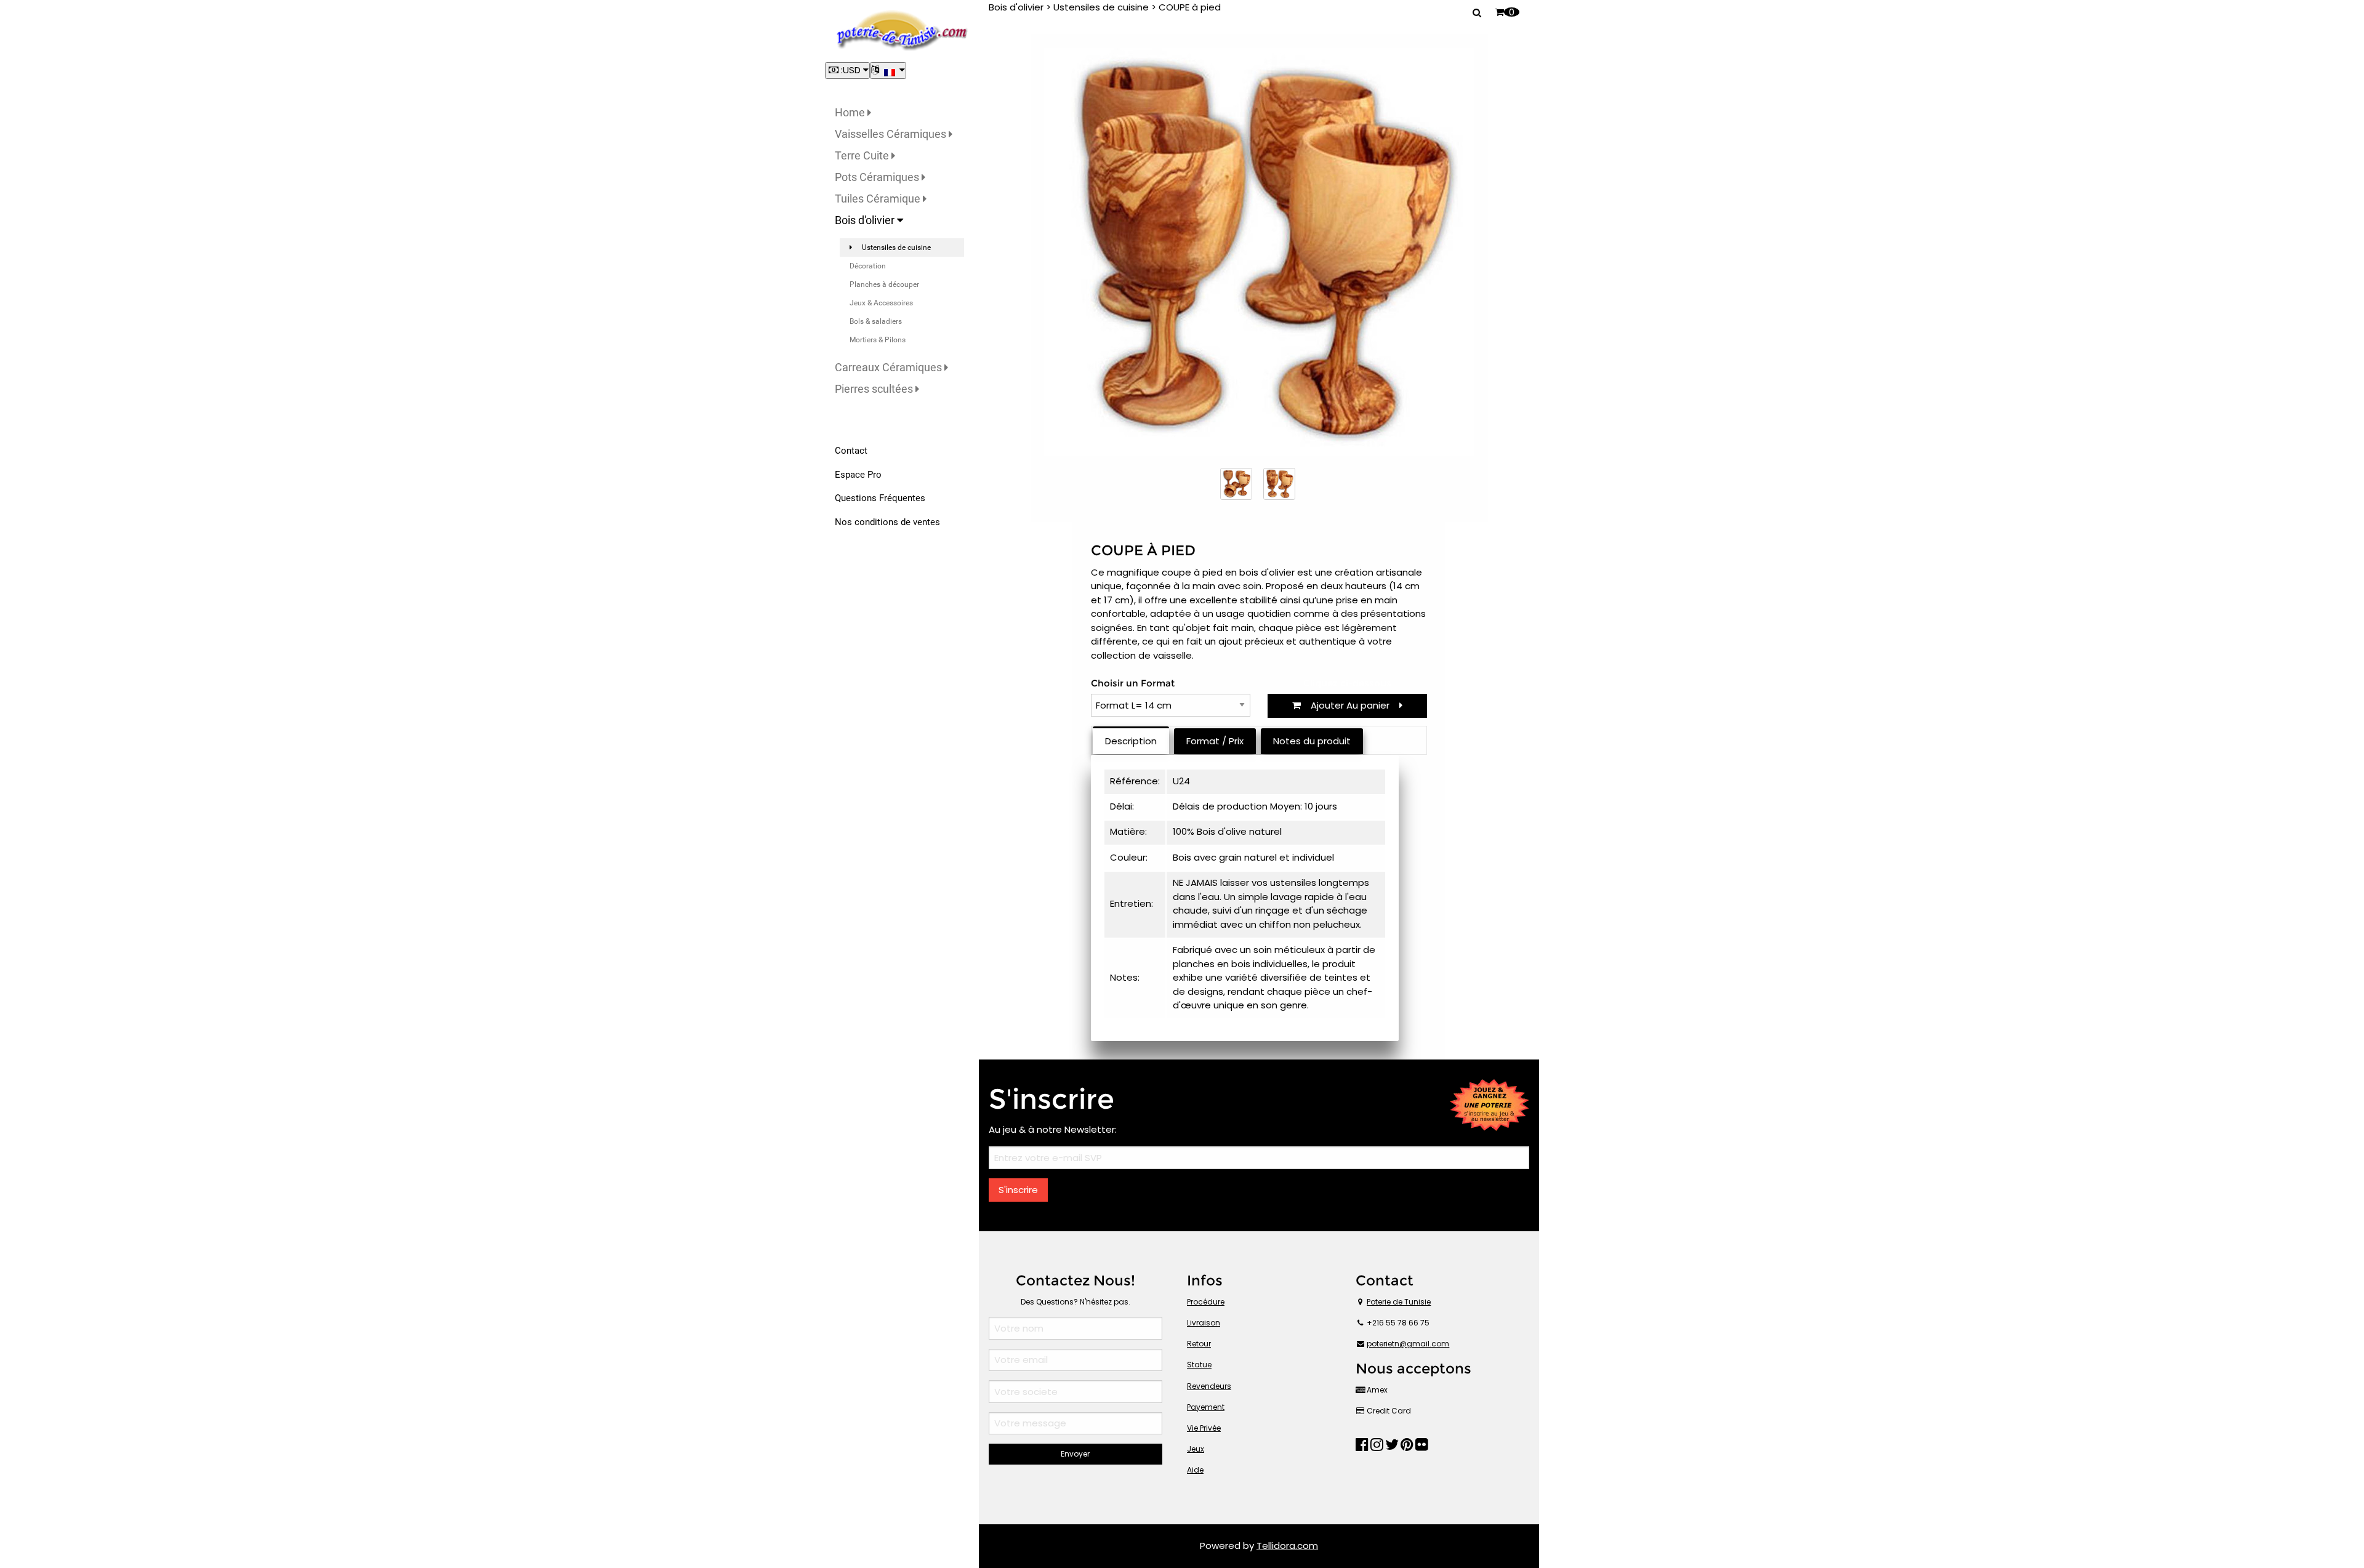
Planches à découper (884, 284)
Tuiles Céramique (879, 199)
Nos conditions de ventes (887, 522)
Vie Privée (1204, 1428)
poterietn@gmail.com (1408, 1344)
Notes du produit (1312, 741)
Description (1131, 741)
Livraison (1204, 1323)
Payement (1206, 1407)
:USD (851, 70)
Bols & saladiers (876, 321)
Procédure (1206, 1302)
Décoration (868, 266)
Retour (1199, 1344)
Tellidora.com (1287, 1546)
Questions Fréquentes (880, 498)
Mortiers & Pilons (878, 340)
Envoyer (1075, 1454)
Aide (1195, 1470)
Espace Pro (858, 475)
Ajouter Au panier (1350, 705)
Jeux (1196, 1449)
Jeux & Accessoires (881, 303)
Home (851, 112)
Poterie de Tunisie (1399, 1302)
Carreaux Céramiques (890, 367)
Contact (851, 451)
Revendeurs (1209, 1386)
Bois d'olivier (866, 220)
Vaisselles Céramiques (892, 134)
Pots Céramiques (878, 177)
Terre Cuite (863, 155)
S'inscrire (1018, 1190)
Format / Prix (1215, 741)
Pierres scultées (875, 389)
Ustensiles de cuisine (896, 247)
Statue (1199, 1365)
